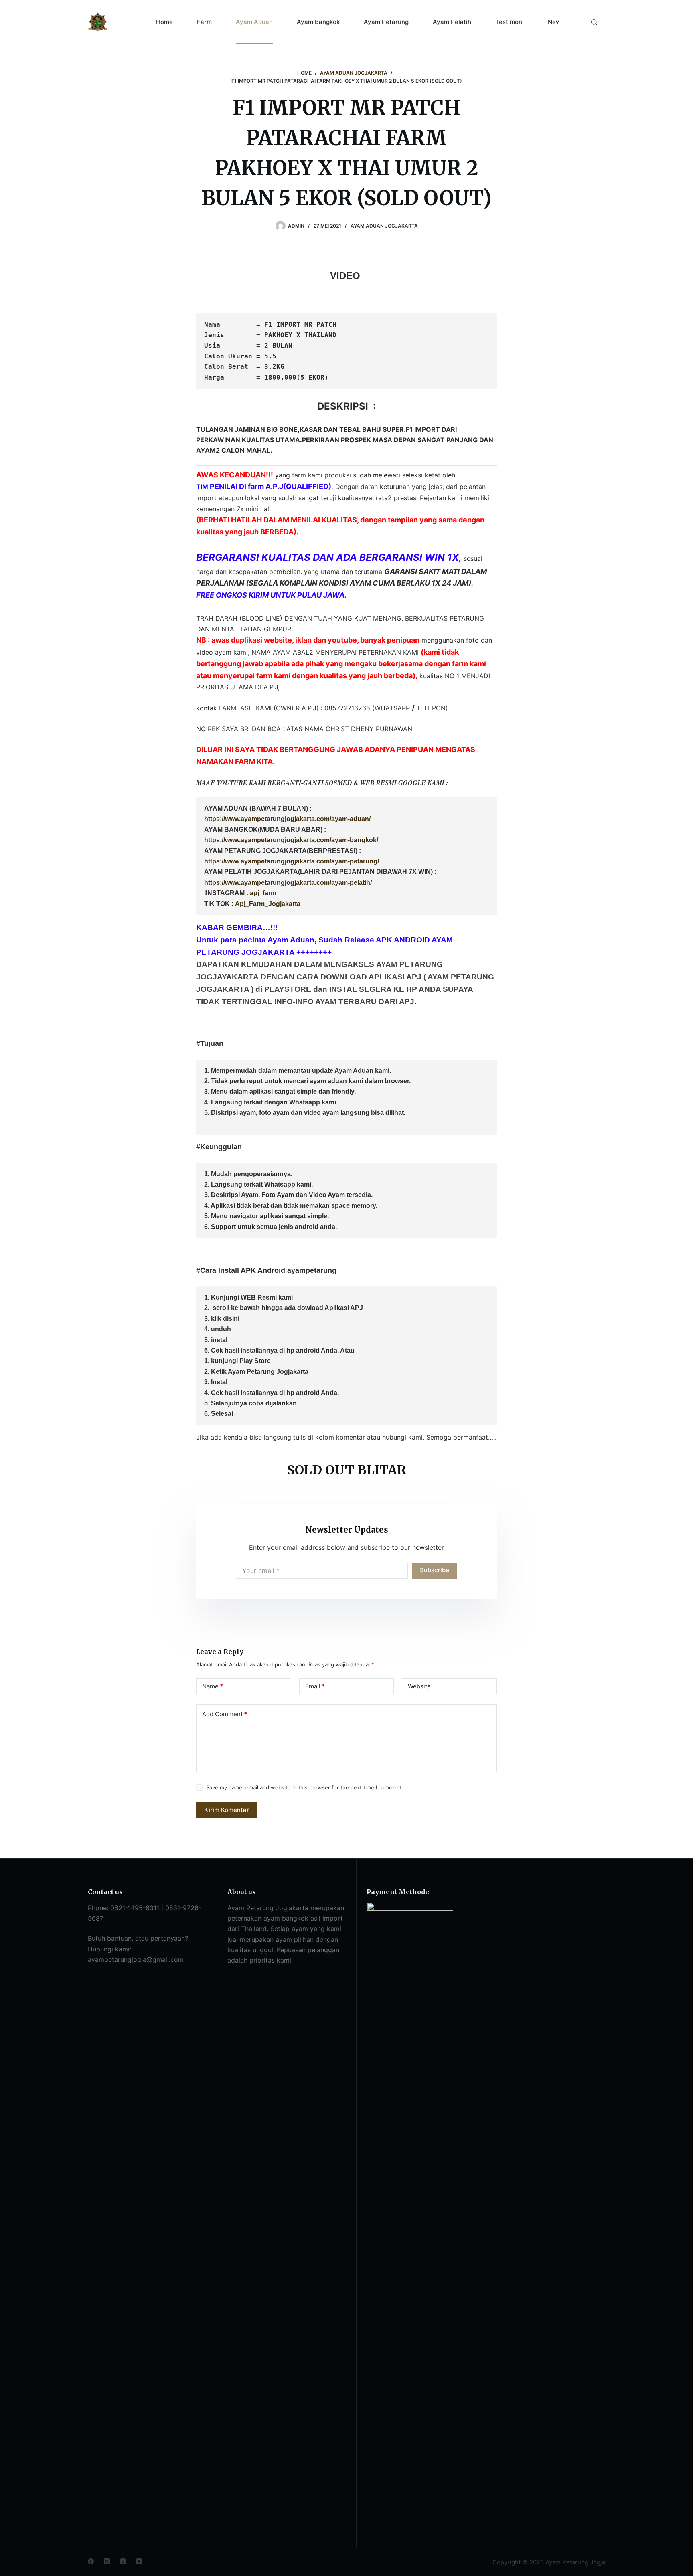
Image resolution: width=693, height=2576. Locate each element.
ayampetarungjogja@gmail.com (136, 1959)
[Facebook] (91, 2561)
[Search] (594, 22)
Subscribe (435, 1570)
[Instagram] (123, 2561)
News (556, 22)
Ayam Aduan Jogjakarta (384, 226)
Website (419, 1686)
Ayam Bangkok (318, 22)
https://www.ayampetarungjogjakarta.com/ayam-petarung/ (292, 861)
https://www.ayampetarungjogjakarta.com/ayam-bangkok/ (291, 840)
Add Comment (225, 1714)
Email (315, 1686)
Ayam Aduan (254, 22)
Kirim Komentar (227, 1810)
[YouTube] (139, 2561)
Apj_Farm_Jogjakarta (268, 904)
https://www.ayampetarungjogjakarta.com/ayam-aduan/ (287, 819)
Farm (204, 22)
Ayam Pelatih (452, 22)
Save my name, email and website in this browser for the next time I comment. (305, 1787)
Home (164, 22)
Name (213, 1686)
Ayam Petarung (386, 22)
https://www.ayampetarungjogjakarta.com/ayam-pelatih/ (288, 883)
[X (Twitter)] (107, 2561)
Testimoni (510, 22)
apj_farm (263, 893)
